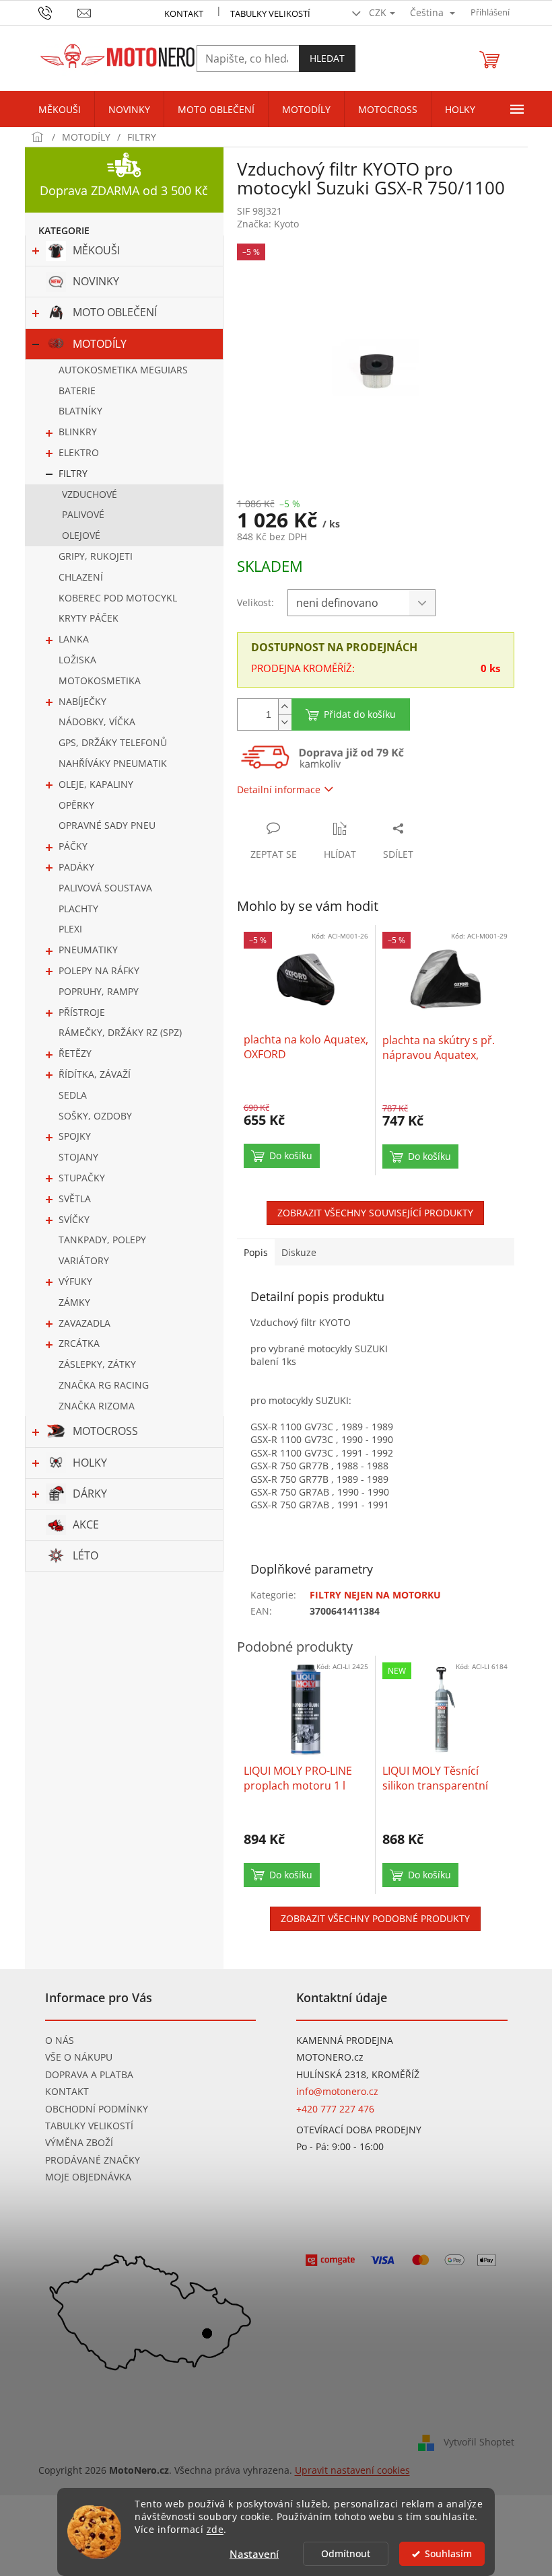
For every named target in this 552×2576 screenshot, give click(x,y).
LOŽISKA (77, 660)
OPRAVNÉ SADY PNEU (107, 825)
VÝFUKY (75, 1281)
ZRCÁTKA (79, 1343)
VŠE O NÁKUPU (79, 2057)
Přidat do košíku (360, 714)
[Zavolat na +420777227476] (58, 11)
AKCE (86, 1524)
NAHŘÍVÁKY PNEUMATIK (113, 763)
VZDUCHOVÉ (90, 494)
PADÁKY (76, 867)
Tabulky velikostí (270, 13)
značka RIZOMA (97, 1406)
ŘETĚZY (75, 1053)
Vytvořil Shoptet (479, 2441)
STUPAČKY (82, 1178)
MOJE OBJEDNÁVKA (88, 2177)
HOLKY (90, 1463)
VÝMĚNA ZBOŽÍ (79, 2142)
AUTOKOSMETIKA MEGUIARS (123, 370)
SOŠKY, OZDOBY (95, 1116)
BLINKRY (78, 432)
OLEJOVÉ (81, 535)
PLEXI (70, 929)
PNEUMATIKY (88, 950)
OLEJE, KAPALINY (96, 784)
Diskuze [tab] (299, 1252)
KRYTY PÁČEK (89, 618)
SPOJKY (75, 1136)
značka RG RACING (104, 1385)
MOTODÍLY (100, 344)
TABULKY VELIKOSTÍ (89, 2126)
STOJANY (78, 1157)
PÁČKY (73, 846)
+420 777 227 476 (335, 2109)
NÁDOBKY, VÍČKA (97, 722)
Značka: (268, 224)
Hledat (327, 58)
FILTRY (73, 473)
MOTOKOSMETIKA (100, 680)
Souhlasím (448, 2554)
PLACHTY (78, 909)
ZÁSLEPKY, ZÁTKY (97, 1364)
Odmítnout (346, 2554)
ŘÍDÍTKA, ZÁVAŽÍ (95, 1074)
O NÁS (60, 2040)
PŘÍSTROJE (82, 1012)
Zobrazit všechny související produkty (375, 1213)
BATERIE (77, 391)
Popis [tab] (256, 1252)
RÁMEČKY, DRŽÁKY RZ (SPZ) (120, 1032)
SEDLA (73, 1095)
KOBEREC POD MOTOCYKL (118, 598)
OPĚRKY (76, 805)
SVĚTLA (75, 1199)
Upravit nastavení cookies (352, 2470)
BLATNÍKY (80, 411)
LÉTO (85, 1555)
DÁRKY (90, 1494)
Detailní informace (279, 789)
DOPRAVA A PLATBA (89, 2074)
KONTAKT (184, 13)
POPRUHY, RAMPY (99, 991)
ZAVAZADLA (84, 1323)
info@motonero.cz (337, 2091)
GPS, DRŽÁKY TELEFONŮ (113, 742)
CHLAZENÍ (81, 577)
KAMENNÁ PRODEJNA (345, 2040)
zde (215, 2530)
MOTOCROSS (105, 1431)
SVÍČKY (74, 1219)
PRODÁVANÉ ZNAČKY (93, 2160)
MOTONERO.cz (330, 2057)
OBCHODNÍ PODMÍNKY (97, 2109)
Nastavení (254, 2554)
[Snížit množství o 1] (285, 722)
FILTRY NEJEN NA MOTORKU (375, 1595)
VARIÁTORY (84, 1260)
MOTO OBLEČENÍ (115, 312)
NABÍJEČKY (82, 701)
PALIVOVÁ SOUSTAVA (105, 888)
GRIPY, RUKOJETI (96, 556)
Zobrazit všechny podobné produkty (375, 1918)
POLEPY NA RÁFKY (99, 970)
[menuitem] (60, 110)
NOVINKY (96, 281)
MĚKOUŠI (96, 250)
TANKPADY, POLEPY (102, 1240)
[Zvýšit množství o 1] (285, 707)
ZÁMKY (74, 1302)
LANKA (74, 639)
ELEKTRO (79, 452)
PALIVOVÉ (83, 514)
